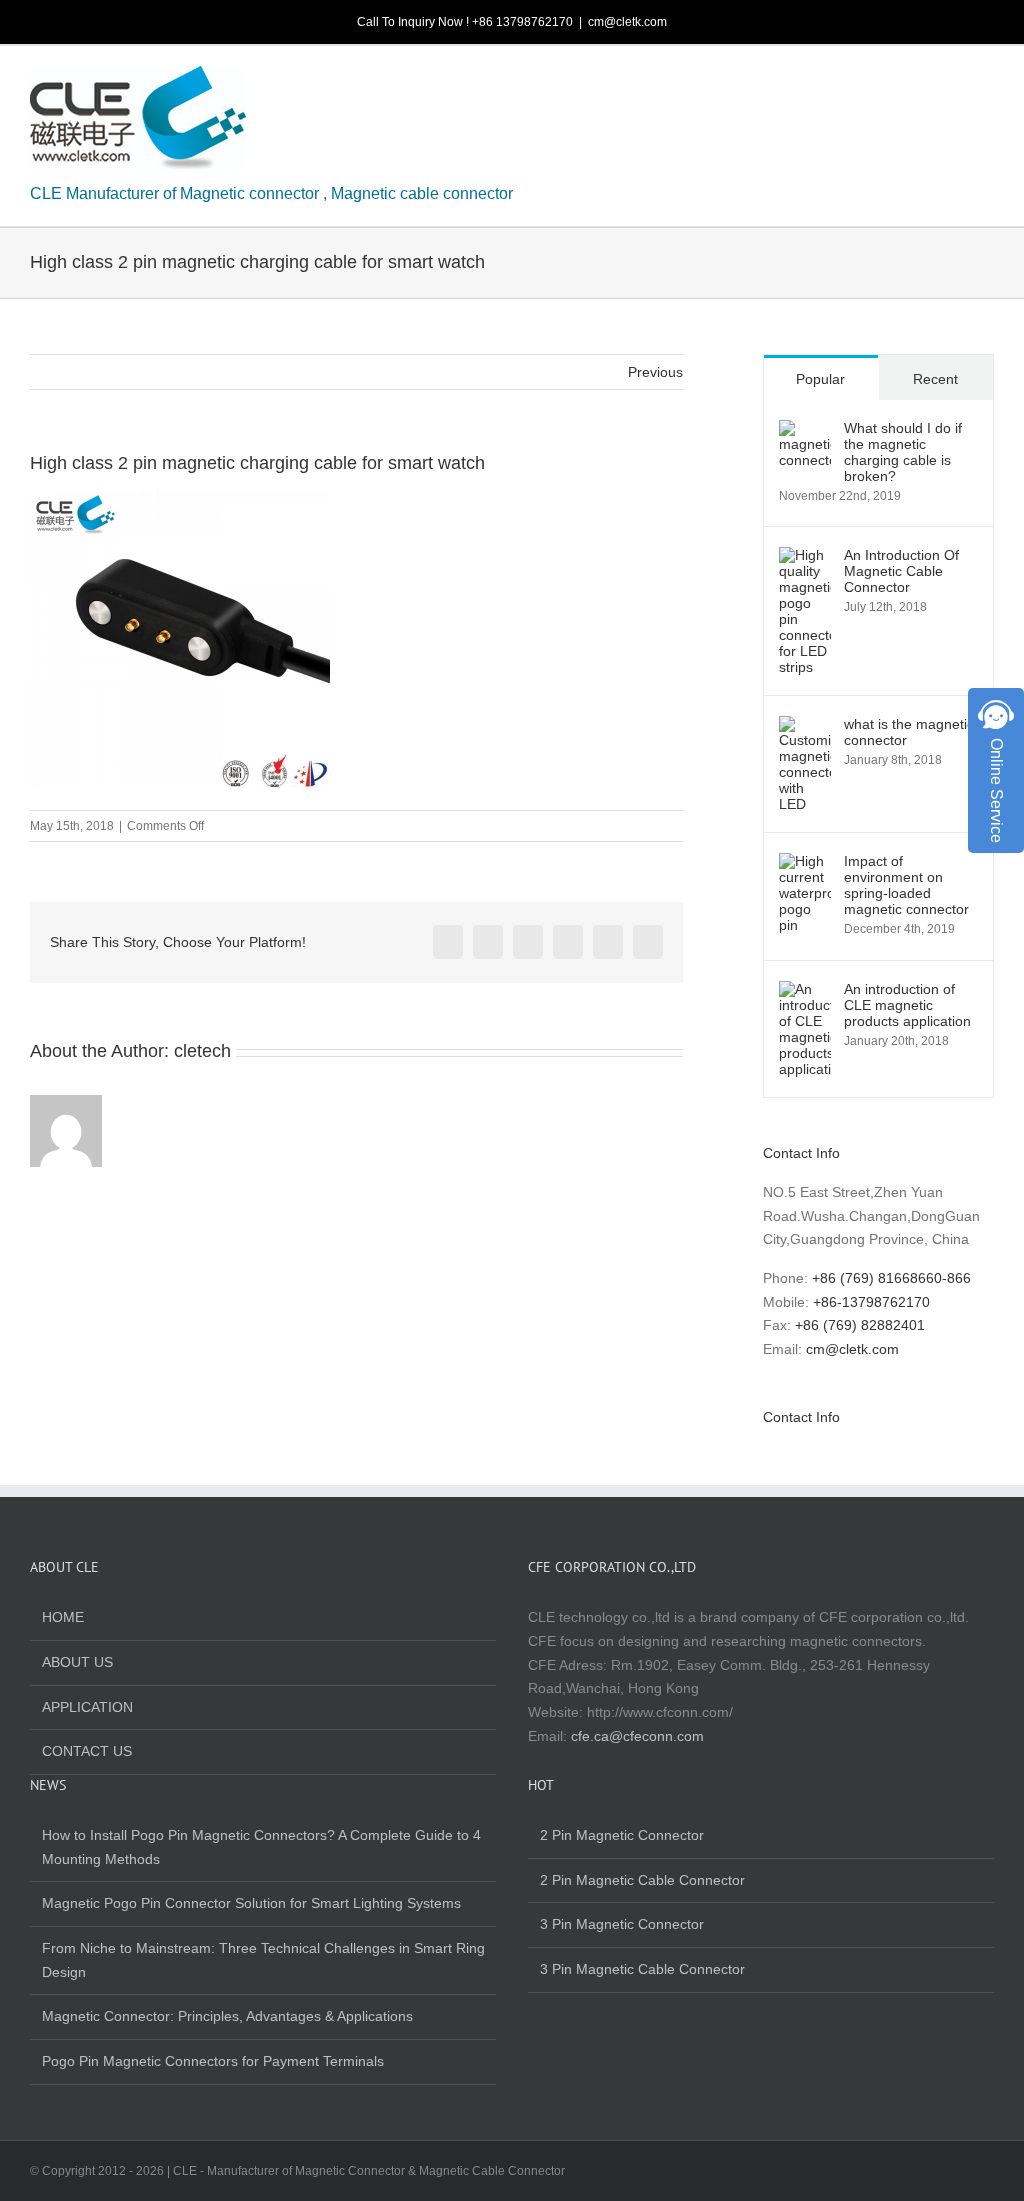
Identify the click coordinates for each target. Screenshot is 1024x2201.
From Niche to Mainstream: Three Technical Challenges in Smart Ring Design (263, 1960)
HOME (63, 1617)
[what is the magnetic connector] (805, 727)
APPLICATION (87, 1707)
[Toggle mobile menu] (986, 81)
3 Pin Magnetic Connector (622, 1924)
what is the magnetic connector (909, 732)
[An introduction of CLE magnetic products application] (805, 992)
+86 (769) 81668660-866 (891, 1278)
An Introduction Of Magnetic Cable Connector (901, 571)
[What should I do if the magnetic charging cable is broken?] (805, 431)
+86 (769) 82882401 (860, 1325)
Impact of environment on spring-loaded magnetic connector (906, 885)
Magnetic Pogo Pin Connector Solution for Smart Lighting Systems (251, 1903)
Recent (935, 379)
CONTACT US (87, 1751)
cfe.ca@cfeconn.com (637, 1736)
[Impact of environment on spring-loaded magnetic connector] (805, 864)
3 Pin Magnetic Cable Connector (642, 1969)
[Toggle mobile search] (950, 81)
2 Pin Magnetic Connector (622, 1835)
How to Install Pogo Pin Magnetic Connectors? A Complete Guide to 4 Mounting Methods (261, 1847)
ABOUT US (77, 1662)
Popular (820, 379)
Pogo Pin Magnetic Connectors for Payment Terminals (213, 2061)
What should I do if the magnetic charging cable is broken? (903, 452)
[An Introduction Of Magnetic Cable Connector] (805, 558)
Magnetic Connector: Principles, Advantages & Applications (227, 2016)
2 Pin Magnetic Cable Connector (642, 1880)
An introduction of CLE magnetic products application (907, 1005)
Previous (655, 372)
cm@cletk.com (627, 22)
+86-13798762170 (871, 1302)
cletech (202, 1051)
